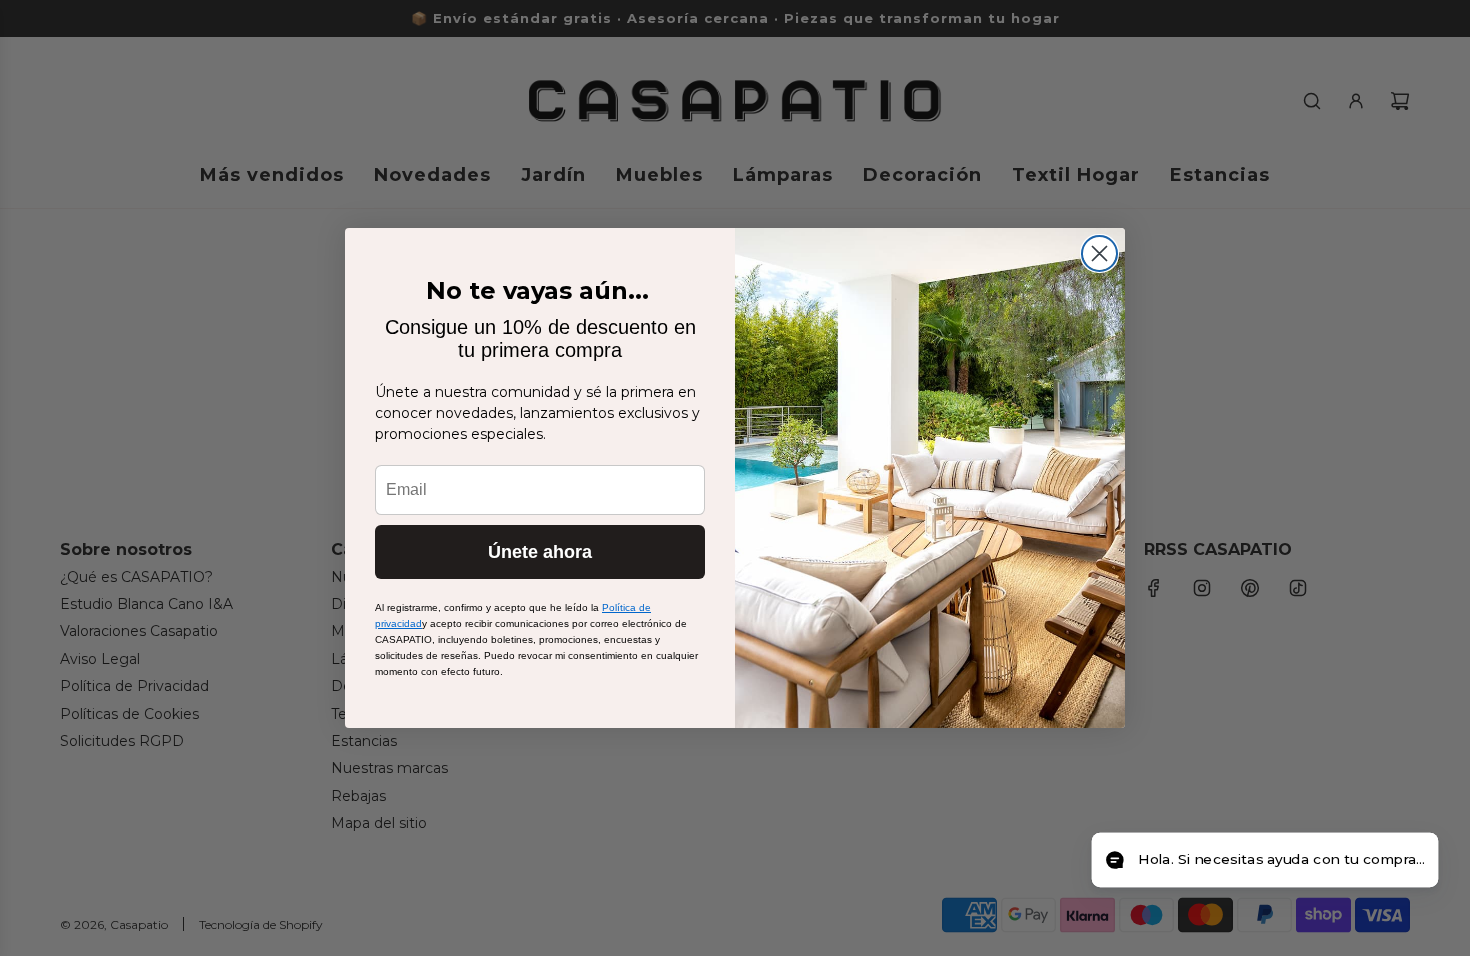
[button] (1264, 860)
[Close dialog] (1099, 253)
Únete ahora (540, 552)
